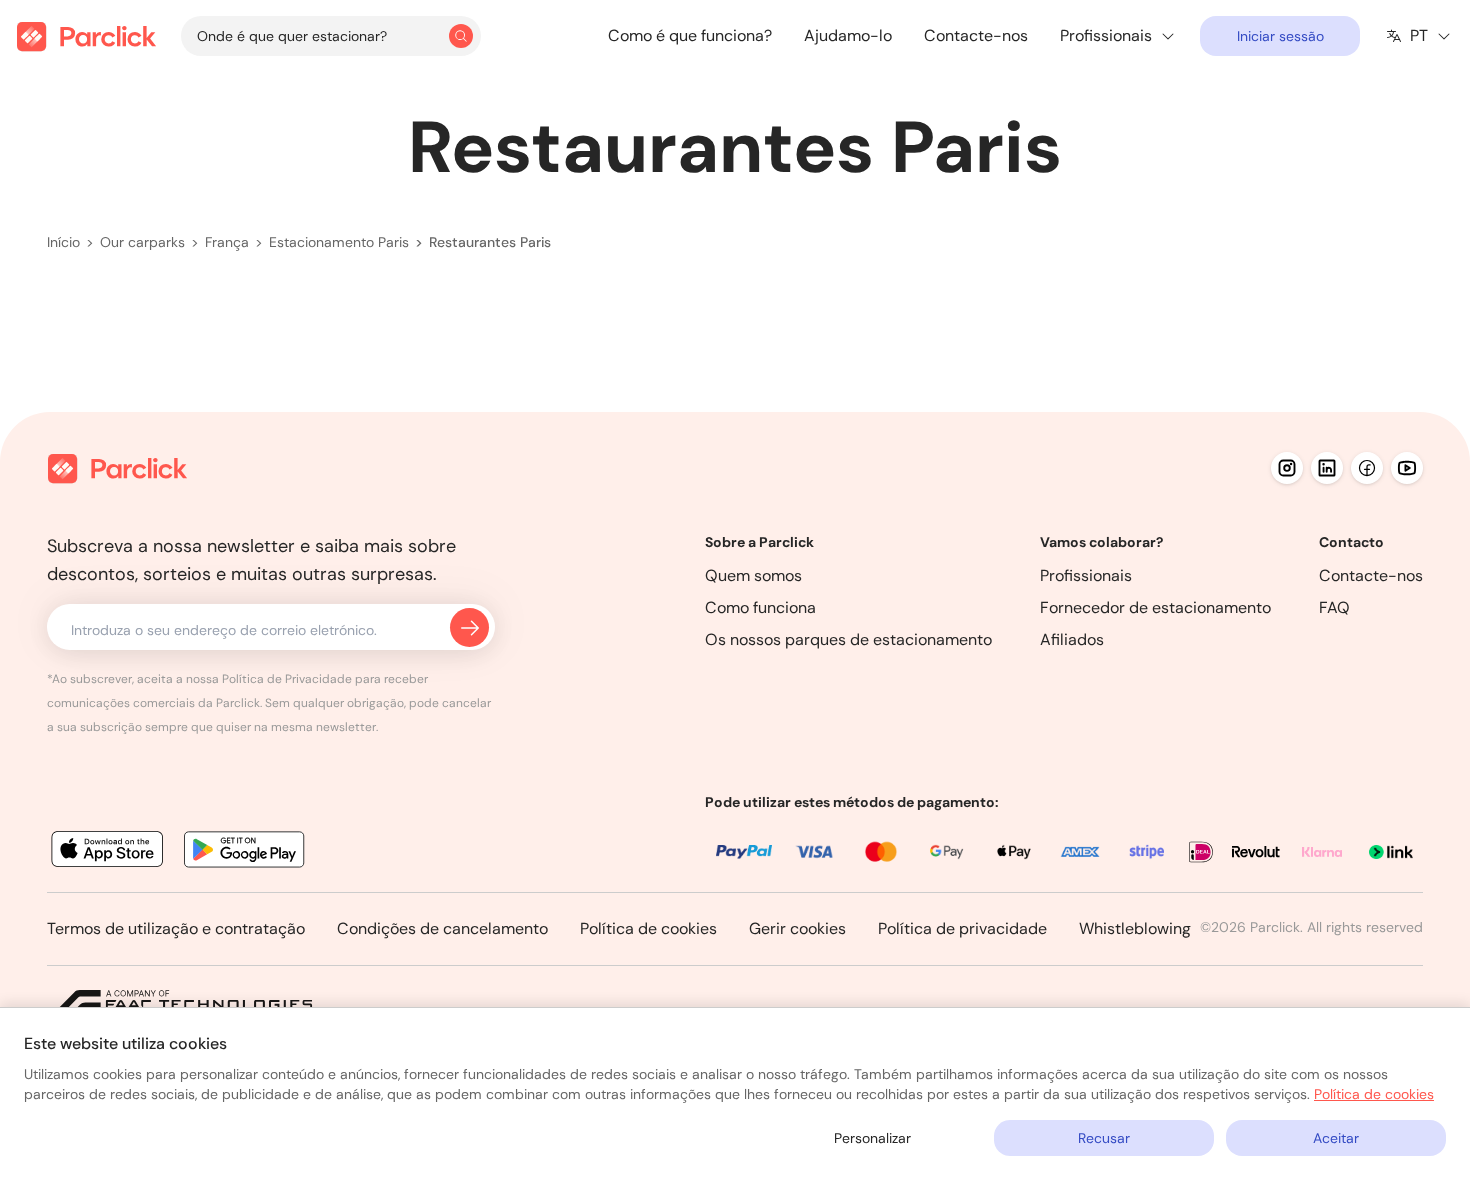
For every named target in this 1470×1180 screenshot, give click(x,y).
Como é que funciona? (690, 35)
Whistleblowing (1135, 928)
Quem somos (753, 575)
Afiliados (1072, 639)
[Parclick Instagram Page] (1287, 468)
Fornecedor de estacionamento (1155, 607)
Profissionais (1086, 575)
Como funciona (760, 607)
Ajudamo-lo (848, 35)
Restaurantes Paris (490, 242)
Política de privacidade (962, 928)
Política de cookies (648, 928)
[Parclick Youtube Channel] (1407, 468)
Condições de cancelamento (442, 928)
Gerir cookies (797, 928)
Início (63, 242)
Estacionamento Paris (339, 242)
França (227, 242)
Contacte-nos (976, 35)
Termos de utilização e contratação (176, 928)
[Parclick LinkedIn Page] (1327, 468)
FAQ (1334, 607)
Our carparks (142, 242)
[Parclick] (86, 36)
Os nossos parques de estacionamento (848, 639)
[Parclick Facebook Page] (1367, 468)
